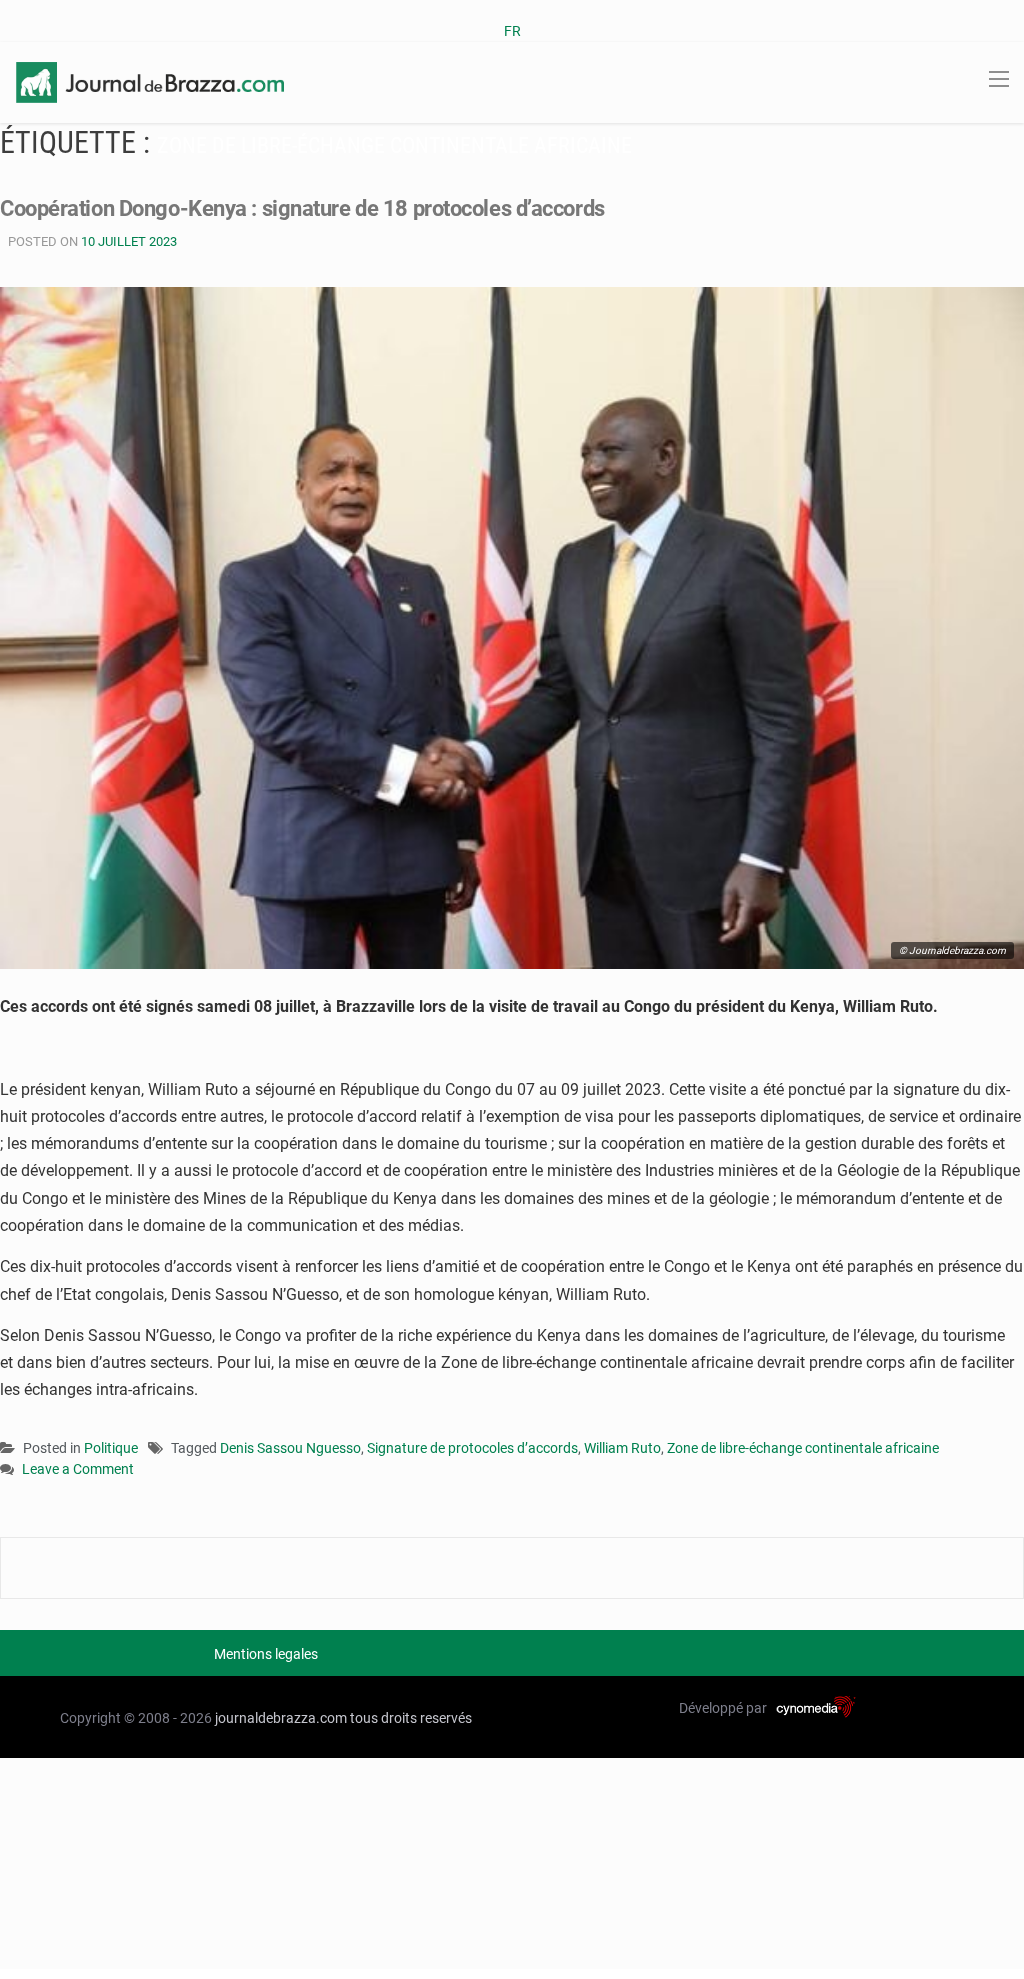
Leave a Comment (78, 1470)
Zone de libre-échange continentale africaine (803, 1448)
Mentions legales (266, 1654)
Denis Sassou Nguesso (290, 1448)
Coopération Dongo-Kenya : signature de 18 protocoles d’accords (302, 208)
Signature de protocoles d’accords (472, 1448)
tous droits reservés (411, 1718)
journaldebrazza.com (281, 1718)
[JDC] (150, 81)
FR (512, 31)
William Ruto (622, 1448)
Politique (111, 1448)
